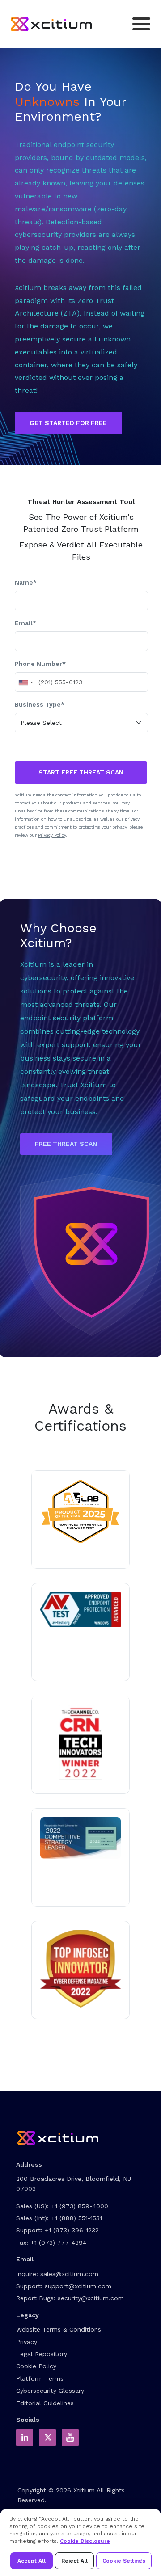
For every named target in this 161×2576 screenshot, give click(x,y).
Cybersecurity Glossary (50, 2391)
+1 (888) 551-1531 (76, 2218)
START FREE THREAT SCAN (81, 772)
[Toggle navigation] (141, 24)
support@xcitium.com (78, 2286)
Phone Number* (40, 664)
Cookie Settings (124, 2561)
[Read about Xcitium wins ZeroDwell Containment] (80, 1969)
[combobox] (25, 682)
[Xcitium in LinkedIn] (25, 2437)
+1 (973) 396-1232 (72, 2230)
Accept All (32, 2561)
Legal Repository (42, 2354)
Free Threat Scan (66, 1144)
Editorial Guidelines (45, 2403)
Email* (25, 623)
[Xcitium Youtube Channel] (70, 2437)
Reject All (74, 2561)
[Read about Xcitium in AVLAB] (80, 1512)
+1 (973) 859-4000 (80, 2206)
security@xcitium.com (91, 2298)
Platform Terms (40, 2378)
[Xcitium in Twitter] (47, 2437)
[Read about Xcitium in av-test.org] (80, 1610)
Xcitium (84, 2490)
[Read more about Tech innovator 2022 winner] (80, 1742)
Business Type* (40, 704)
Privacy (27, 2342)
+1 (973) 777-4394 (58, 2243)
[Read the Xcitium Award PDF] (80, 1838)
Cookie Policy (36, 2366)
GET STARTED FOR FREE (68, 423)
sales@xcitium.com (69, 2274)
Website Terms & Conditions (59, 2329)
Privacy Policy (52, 835)
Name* (26, 582)
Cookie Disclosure (85, 2541)
